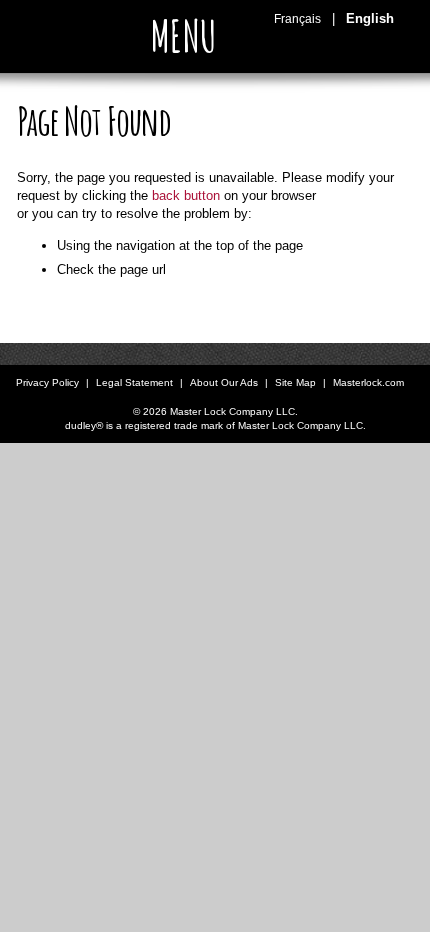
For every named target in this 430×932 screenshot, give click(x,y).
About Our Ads (224, 382)
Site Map (295, 382)
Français (297, 19)
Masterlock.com (368, 382)
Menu (188, 36)
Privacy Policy (47, 382)
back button (186, 195)
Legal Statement (134, 382)
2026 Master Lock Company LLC (219, 411)
